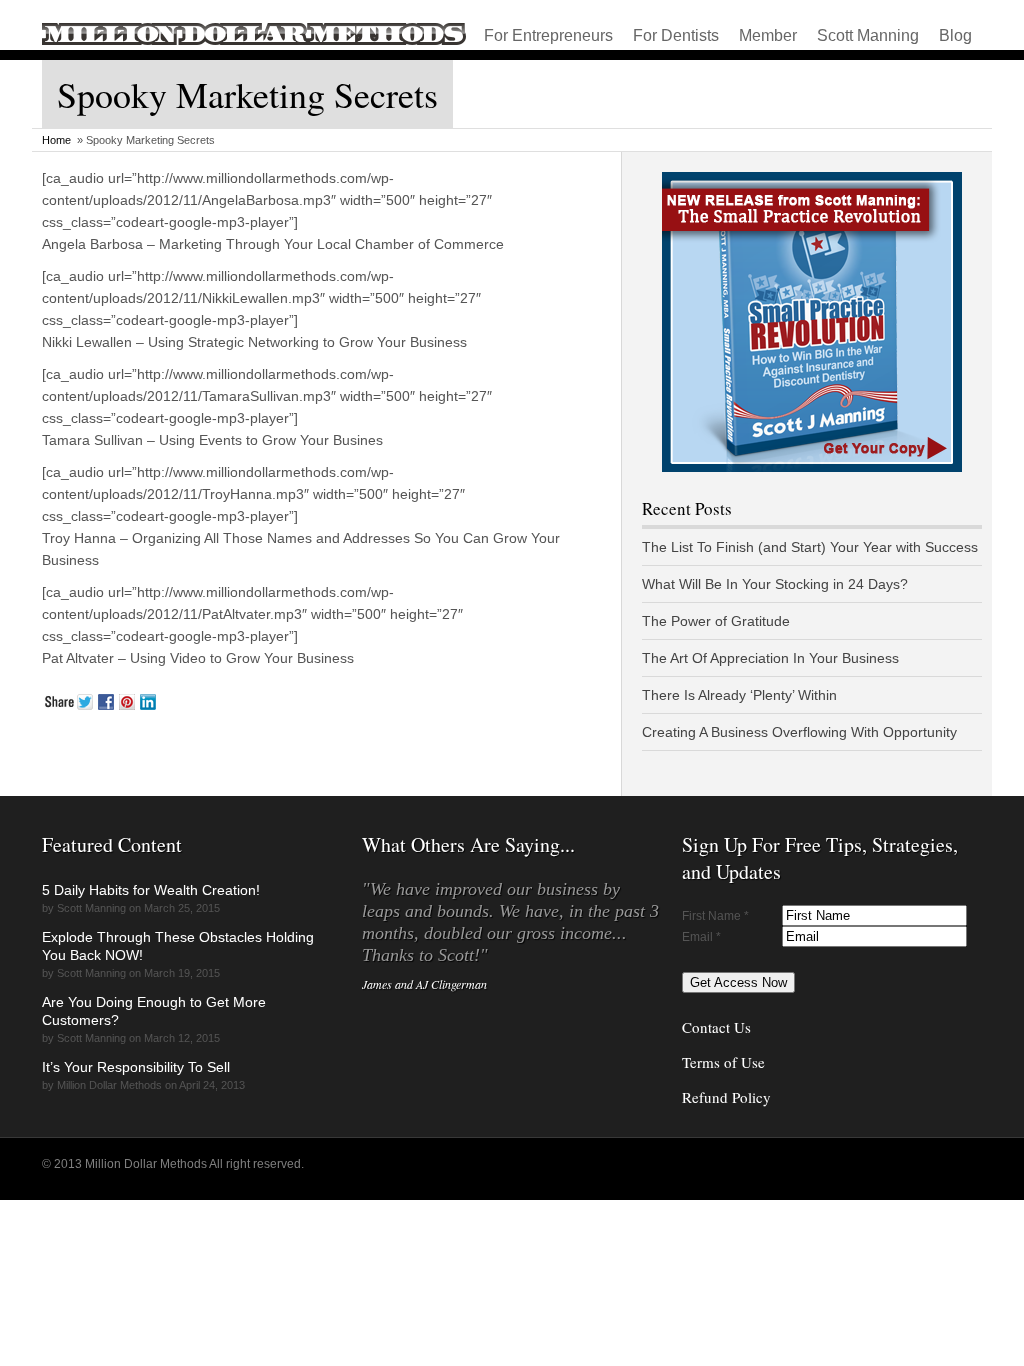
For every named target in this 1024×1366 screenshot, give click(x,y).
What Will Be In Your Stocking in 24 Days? (775, 584)
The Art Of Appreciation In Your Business (770, 658)
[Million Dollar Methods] (254, 41)
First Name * (715, 916)
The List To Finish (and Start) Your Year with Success (810, 547)
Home (56, 140)
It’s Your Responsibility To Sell (136, 1067)
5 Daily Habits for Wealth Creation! (151, 890)
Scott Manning (868, 35)
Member (768, 35)
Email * (701, 937)
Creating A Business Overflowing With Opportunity (799, 732)
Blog (955, 35)
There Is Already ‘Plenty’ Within (739, 695)
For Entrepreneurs (548, 35)
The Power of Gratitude (716, 621)
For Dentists (676, 35)
